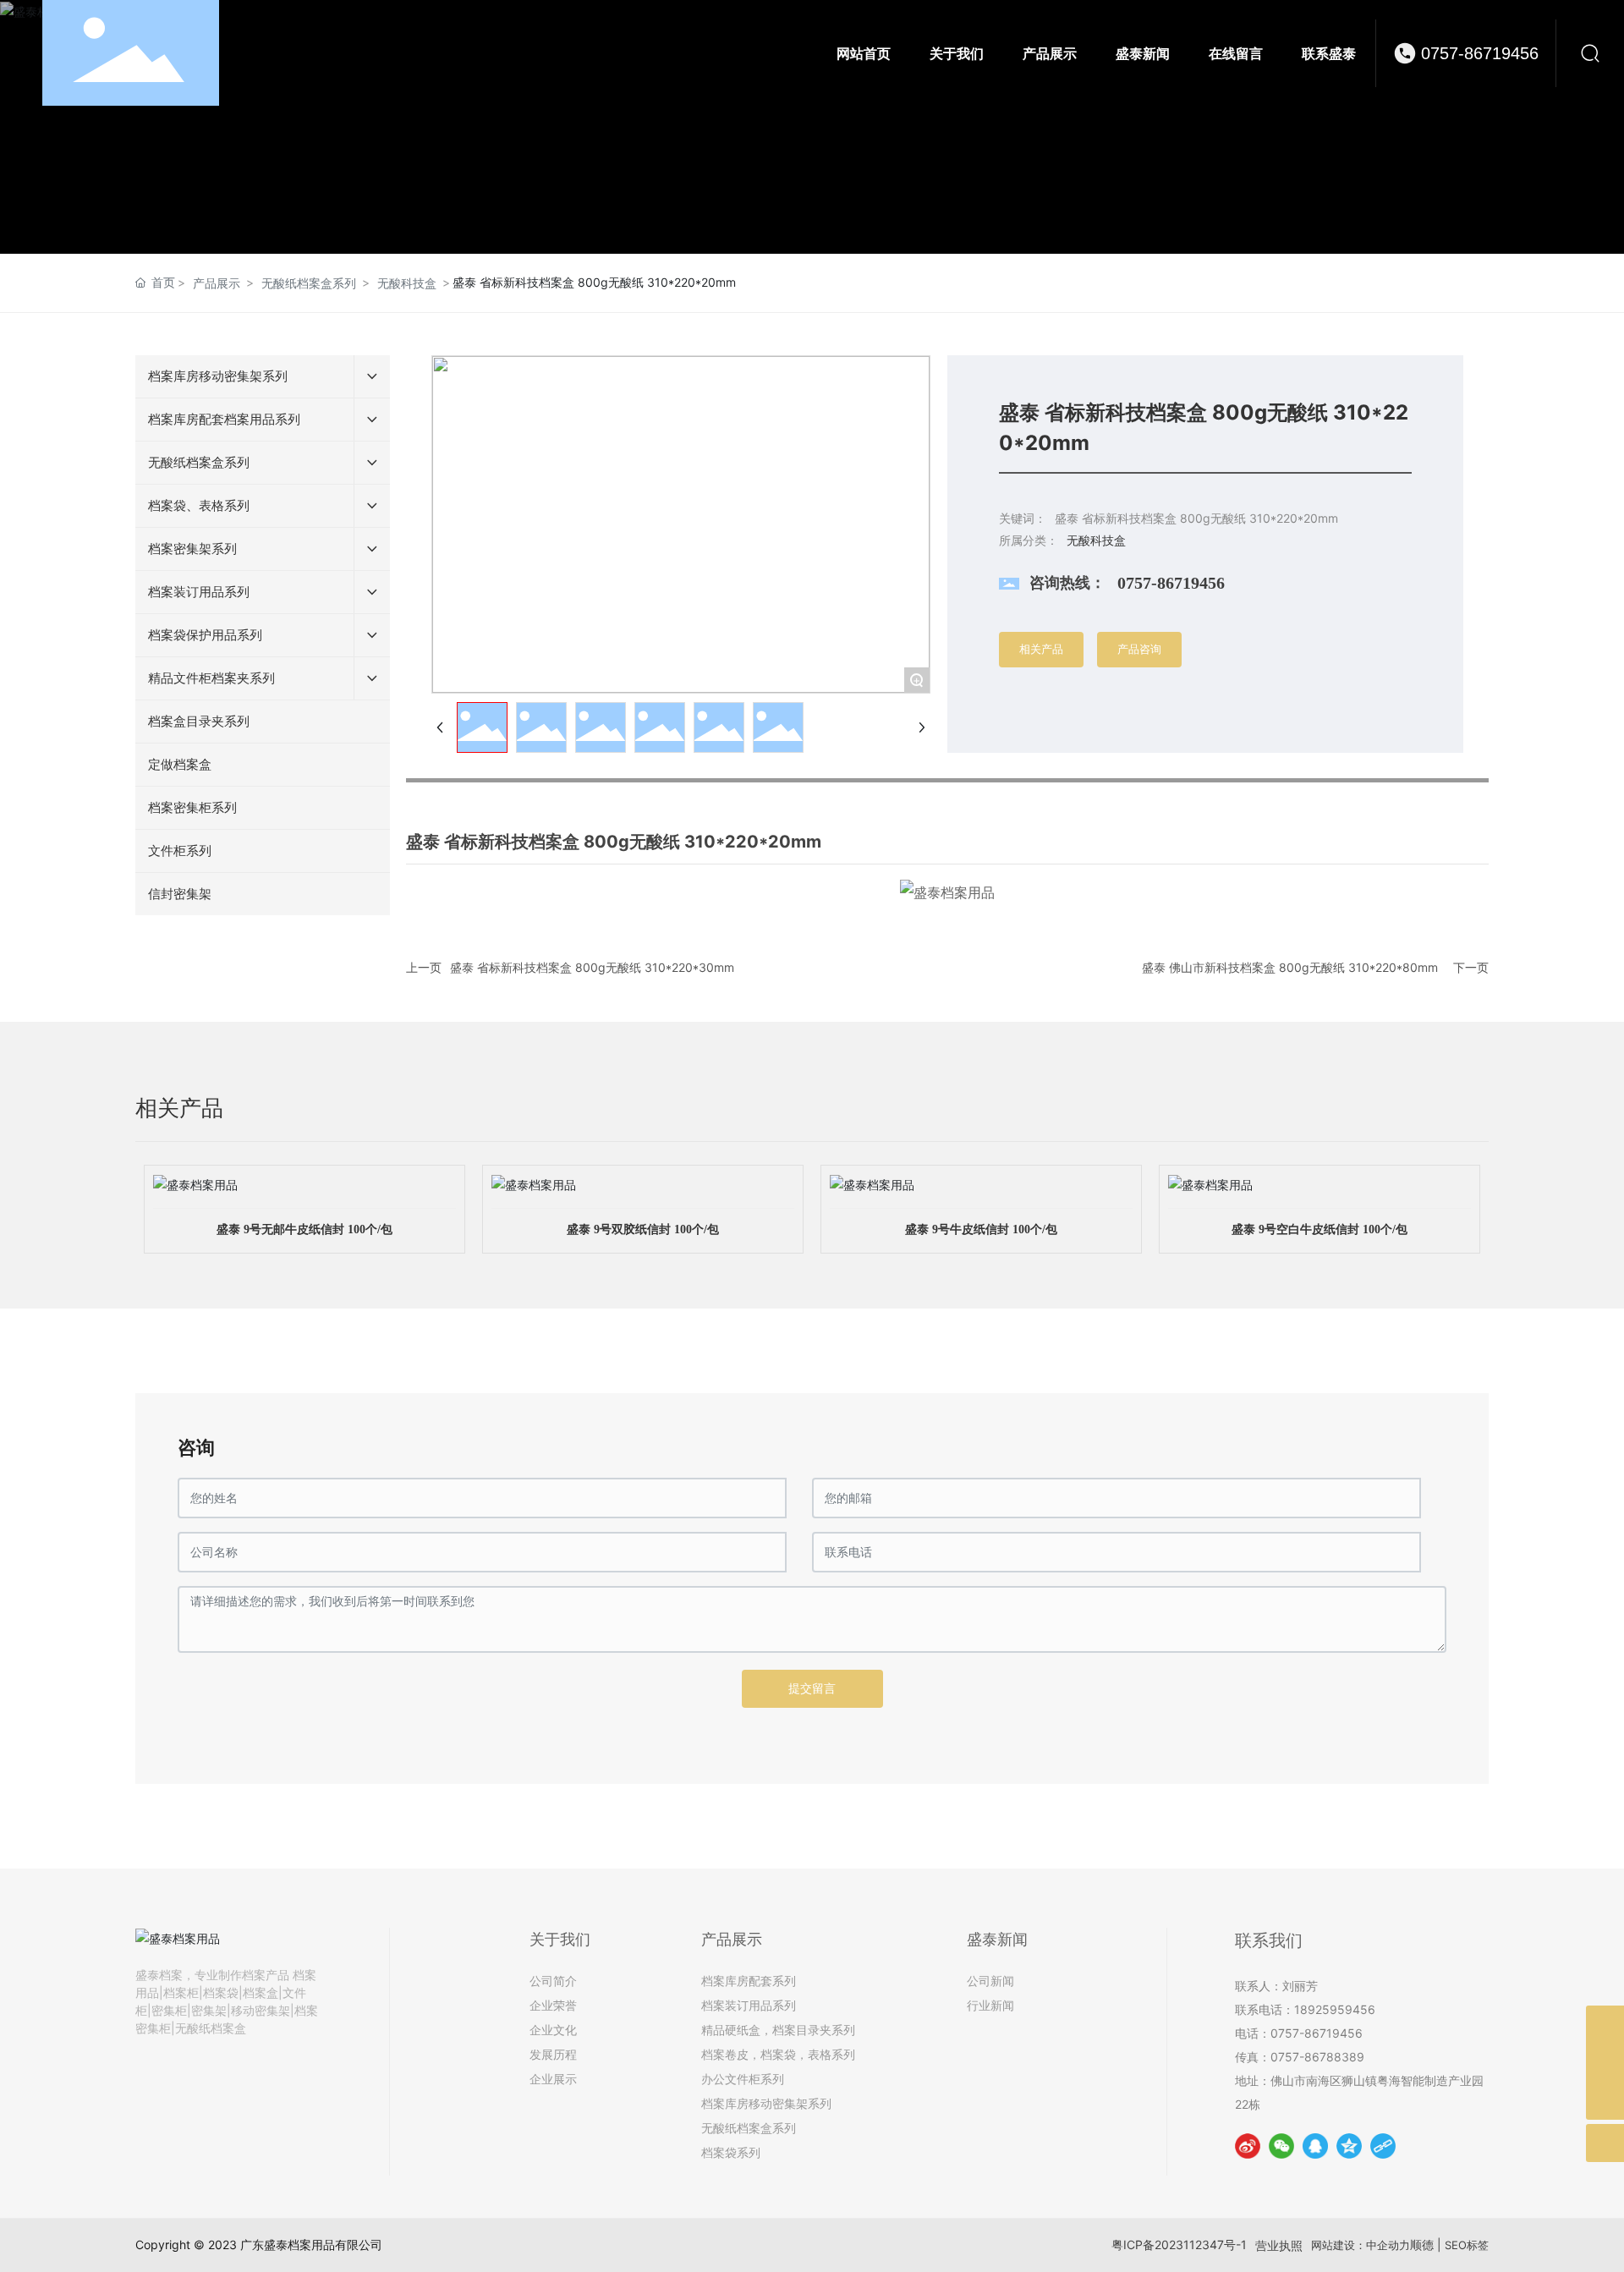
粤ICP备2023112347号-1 (1179, 2245)
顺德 (1422, 2245)
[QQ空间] (1349, 2146)
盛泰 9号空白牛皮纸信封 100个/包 (1319, 1229)
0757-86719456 (1480, 53)
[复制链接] (1383, 2146)
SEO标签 (1467, 2245)
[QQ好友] (1315, 2146)
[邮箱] (1605, 2063)
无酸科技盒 (407, 283)
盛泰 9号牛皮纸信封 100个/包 (981, 1229)
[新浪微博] (1248, 2146)
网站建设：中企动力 (1361, 2245)
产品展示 (217, 283)
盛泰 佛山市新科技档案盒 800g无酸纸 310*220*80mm (1290, 967)
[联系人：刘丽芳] (1605, 2025)
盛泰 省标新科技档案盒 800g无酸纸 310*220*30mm (592, 967)
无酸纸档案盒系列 (309, 283)
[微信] (1281, 2146)
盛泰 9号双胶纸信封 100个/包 (643, 1229)
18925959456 (1335, 2009)
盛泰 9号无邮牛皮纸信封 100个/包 (304, 1229)
